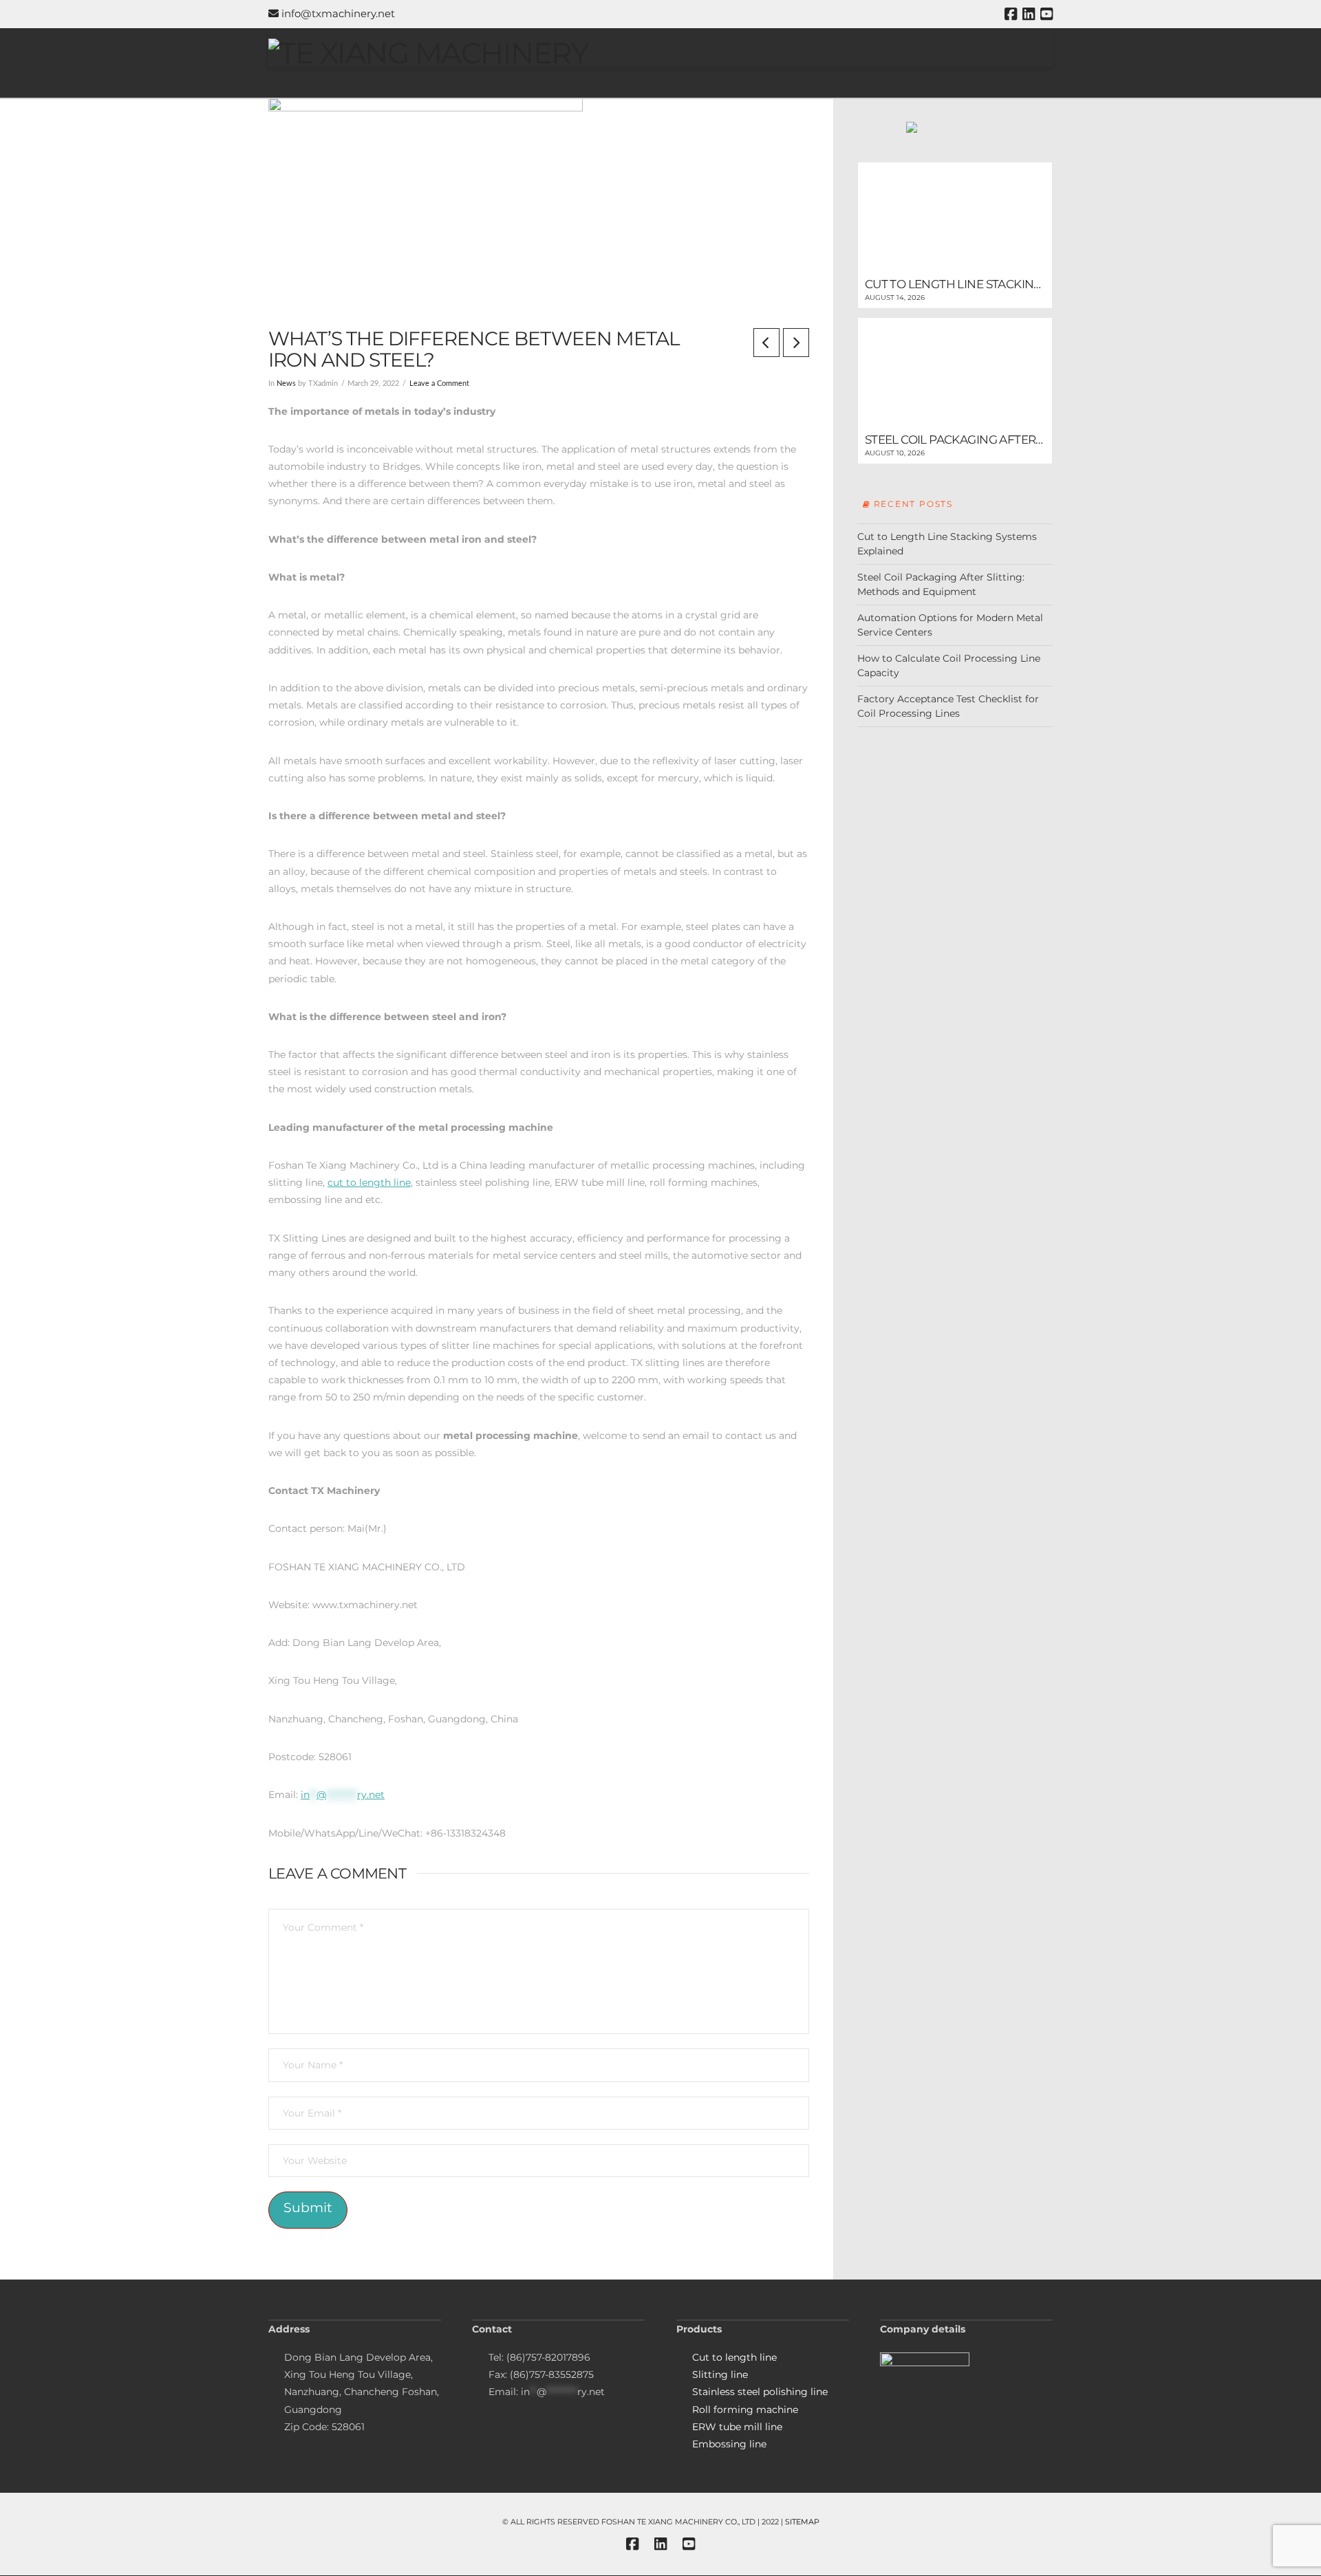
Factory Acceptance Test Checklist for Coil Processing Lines (948, 706)
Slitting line (720, 2374)
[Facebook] (1011, 14)
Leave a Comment (439, 384)
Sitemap (802, 2522)
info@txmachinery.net (337, 13)
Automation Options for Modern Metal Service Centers (950, 625)
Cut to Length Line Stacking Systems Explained (947, 544)
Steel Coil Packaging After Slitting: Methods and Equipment (941, 584)
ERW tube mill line (737, 2427)
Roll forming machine (745, 2410)
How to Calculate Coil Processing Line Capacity (949, 665)
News (286, 384)
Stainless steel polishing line (760, 2392)
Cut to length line (734, 2357)
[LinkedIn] (1029, 14)
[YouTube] (1046, 14)
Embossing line (729, 2444)
